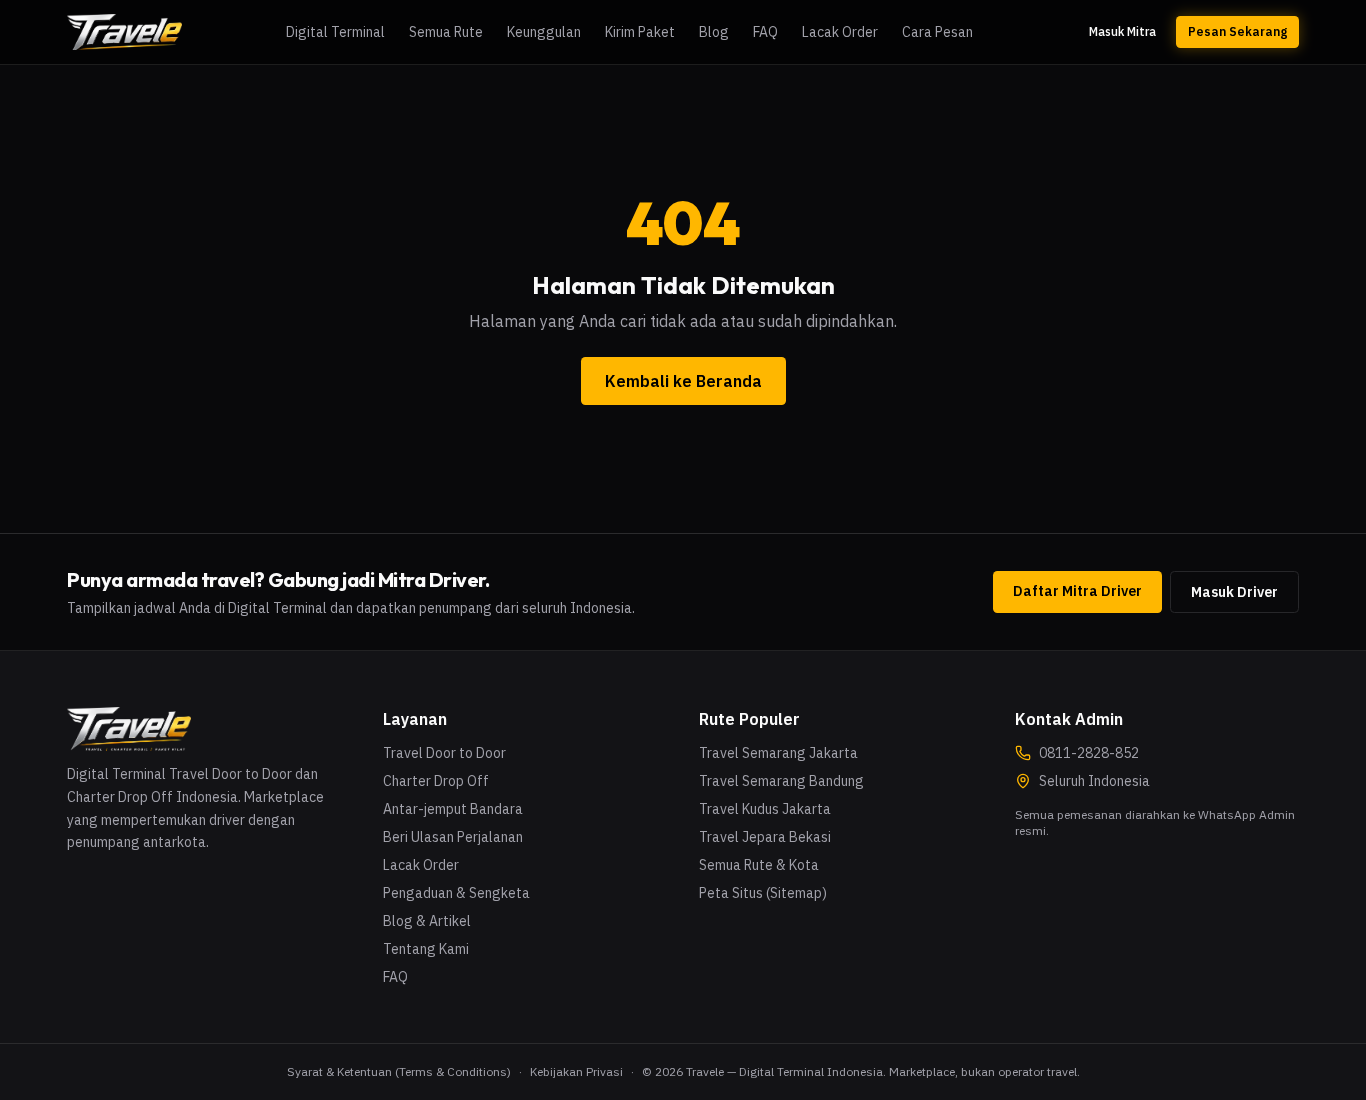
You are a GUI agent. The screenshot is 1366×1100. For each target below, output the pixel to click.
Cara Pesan (937, 32)
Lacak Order (840, 32)
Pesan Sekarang (1237, 31)
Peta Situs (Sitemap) (763, 893)
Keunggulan (544, 32)
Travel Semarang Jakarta (778, 753)
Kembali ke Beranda (683, 381)
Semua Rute (446, 32)
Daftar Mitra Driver (1077, 591)
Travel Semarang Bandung (781, 781)
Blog (714, 32)
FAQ (765, 32)
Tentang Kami (426, 949)
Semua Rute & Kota (759, 865)
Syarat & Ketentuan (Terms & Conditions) (399, 1071)
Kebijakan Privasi (576, 1071)
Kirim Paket (640, 32)
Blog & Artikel (427, 921)
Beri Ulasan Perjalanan (453, 837)
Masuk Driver (1234, 592)
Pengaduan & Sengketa (456, 893)
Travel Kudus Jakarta (765, 809)
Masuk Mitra (1122, 31)
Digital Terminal (335, 32)
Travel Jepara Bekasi (765, 837)
